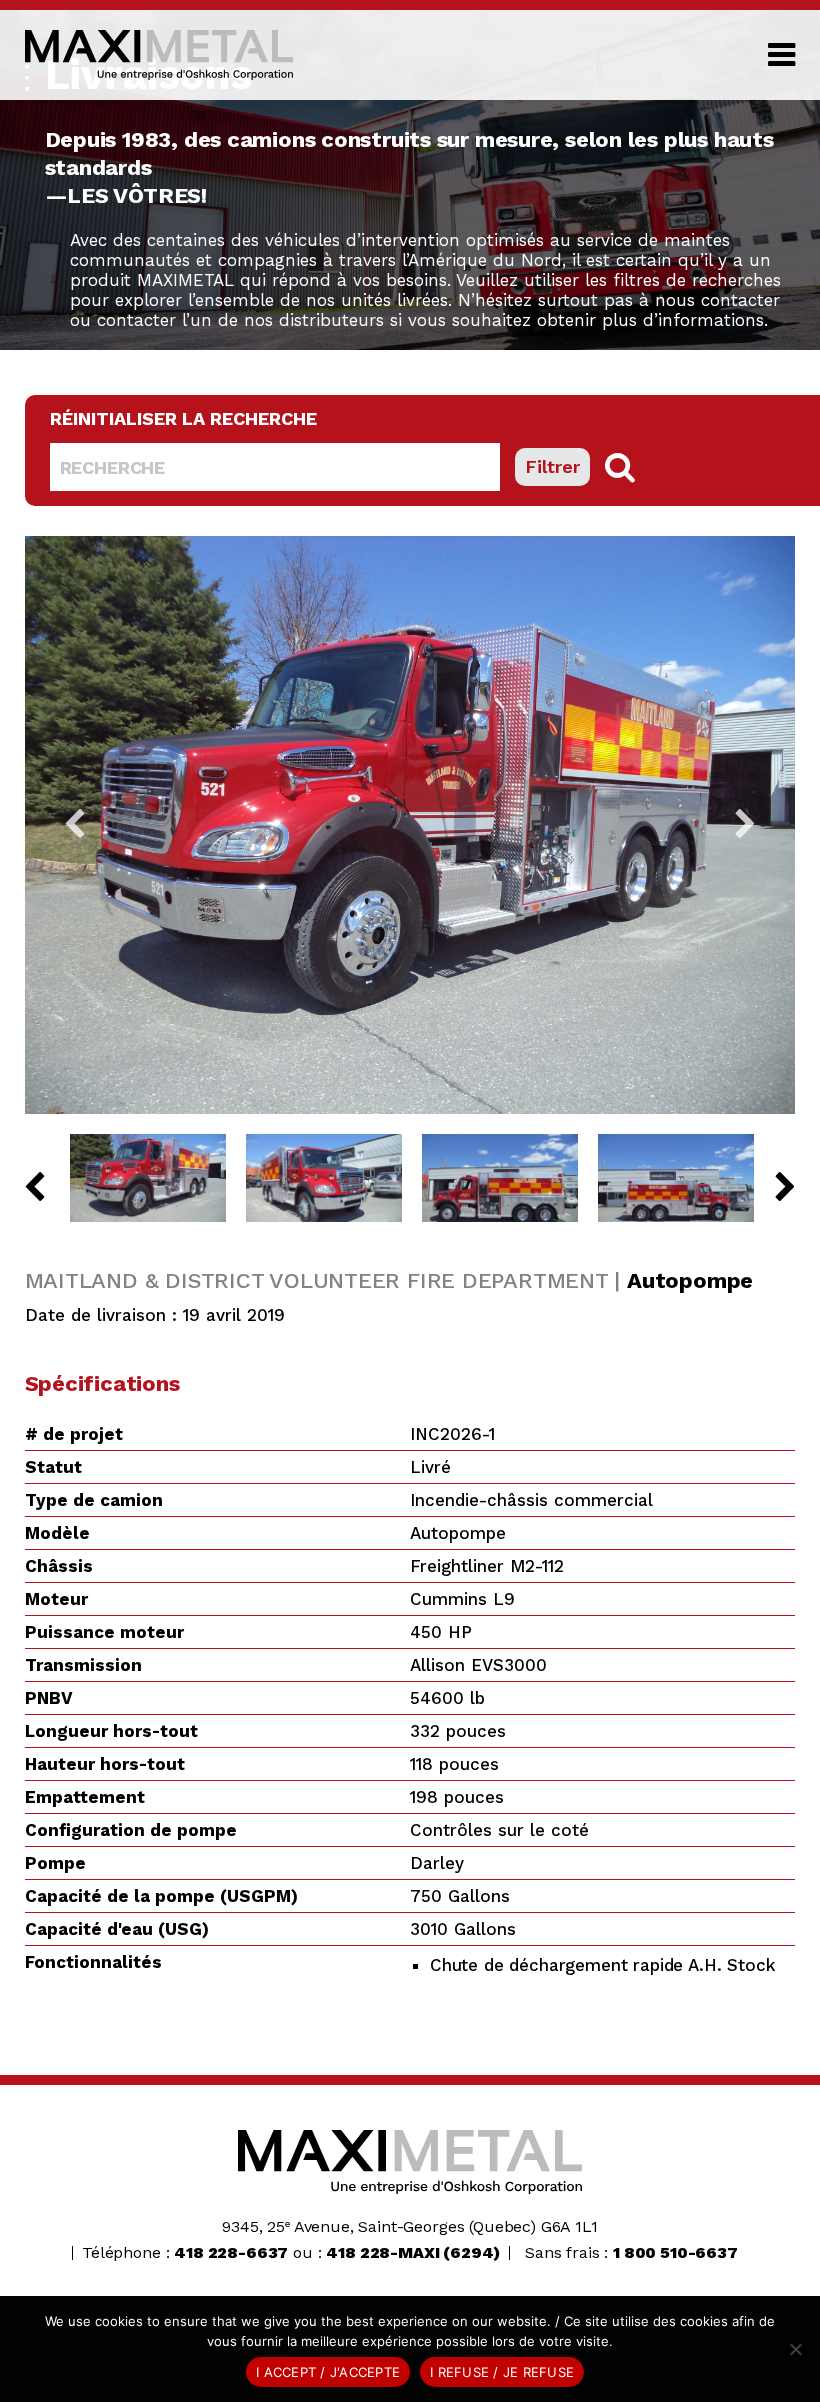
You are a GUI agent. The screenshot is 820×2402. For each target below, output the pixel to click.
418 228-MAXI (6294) (413, 2252)
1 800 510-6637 (675, 2252)
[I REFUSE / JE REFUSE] (795, 2349)
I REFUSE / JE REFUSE (502, 2372)
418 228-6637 (231, 2252)
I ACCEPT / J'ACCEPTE (328, 2372)
